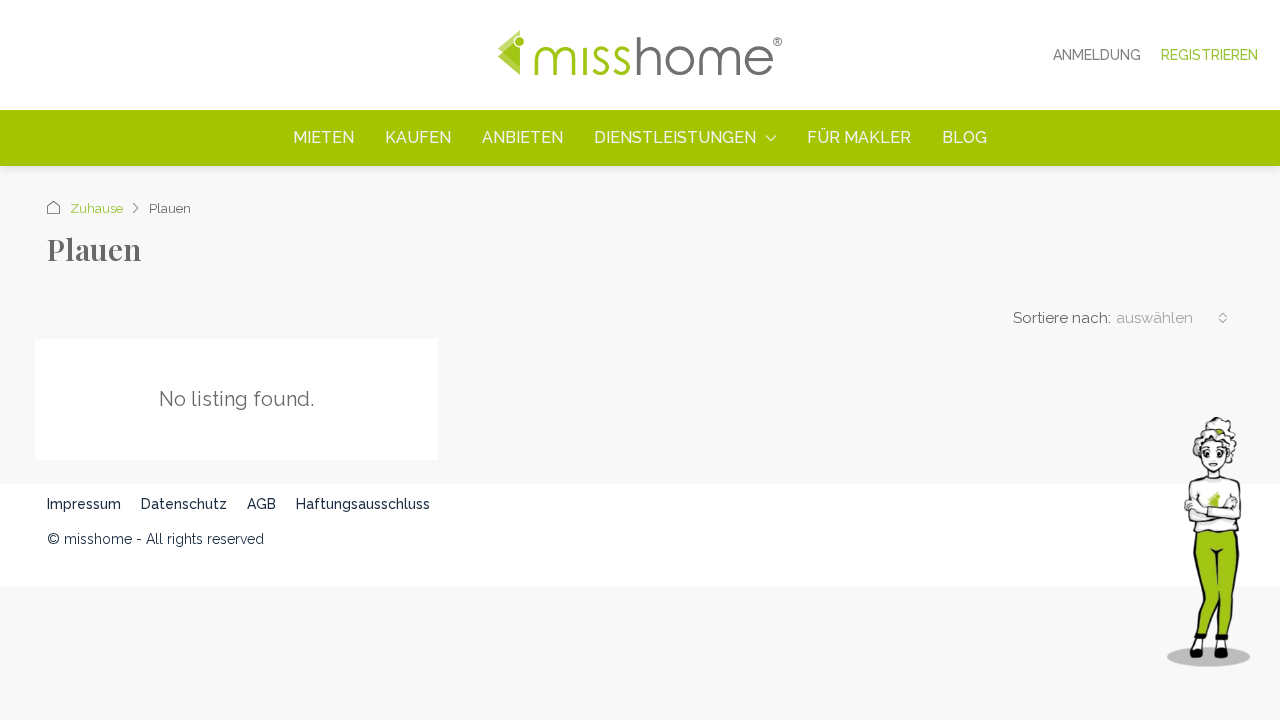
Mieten (323, 137)
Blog (964, 137)
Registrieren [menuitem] (1209, 55)
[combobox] (1172, 318)
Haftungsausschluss (363, 504)
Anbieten (522, 137)
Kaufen (418, 137)
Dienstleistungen (675, 137)
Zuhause (96, 208)
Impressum (84, 504)
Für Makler (859, 137)
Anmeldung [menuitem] (1097, 55)
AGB (261, 504)
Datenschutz (184, 504)
